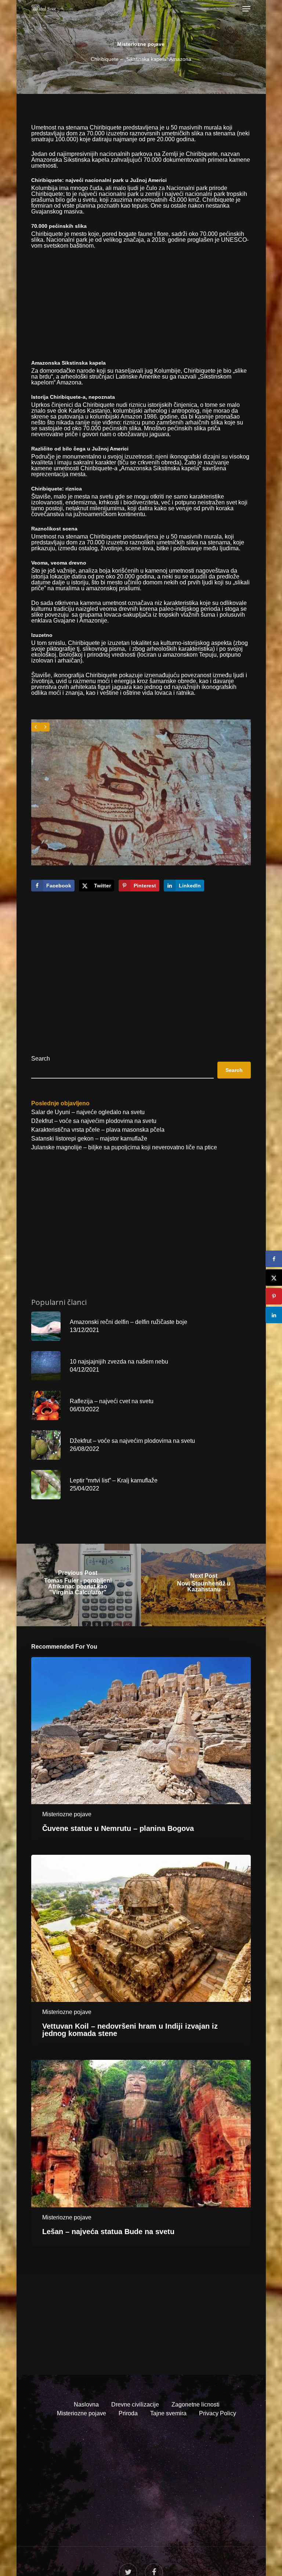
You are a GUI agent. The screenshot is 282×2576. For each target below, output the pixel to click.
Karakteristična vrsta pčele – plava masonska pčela (98, 1130)
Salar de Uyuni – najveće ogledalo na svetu (88, 1112)
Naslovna (86, 2404)
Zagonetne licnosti (196, 2404)
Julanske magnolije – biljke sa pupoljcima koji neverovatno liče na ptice (124, 1147)
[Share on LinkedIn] (274, 1315)
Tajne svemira (168, 2413)
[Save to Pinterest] (274, 1296)
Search (41, 1059)
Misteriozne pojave (141, 44)
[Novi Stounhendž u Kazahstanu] (204, 1585)
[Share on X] (274, 1278)
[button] (246, 9)
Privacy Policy (218, 2413)
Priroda (128, 2413)
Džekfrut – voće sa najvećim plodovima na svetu (94, 1121)
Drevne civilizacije (135, 2404)
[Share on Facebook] (274, 1259)
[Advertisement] (141, 309)
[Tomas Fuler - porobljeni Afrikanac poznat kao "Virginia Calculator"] (78, 1585)
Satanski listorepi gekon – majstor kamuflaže (89, 1139)
